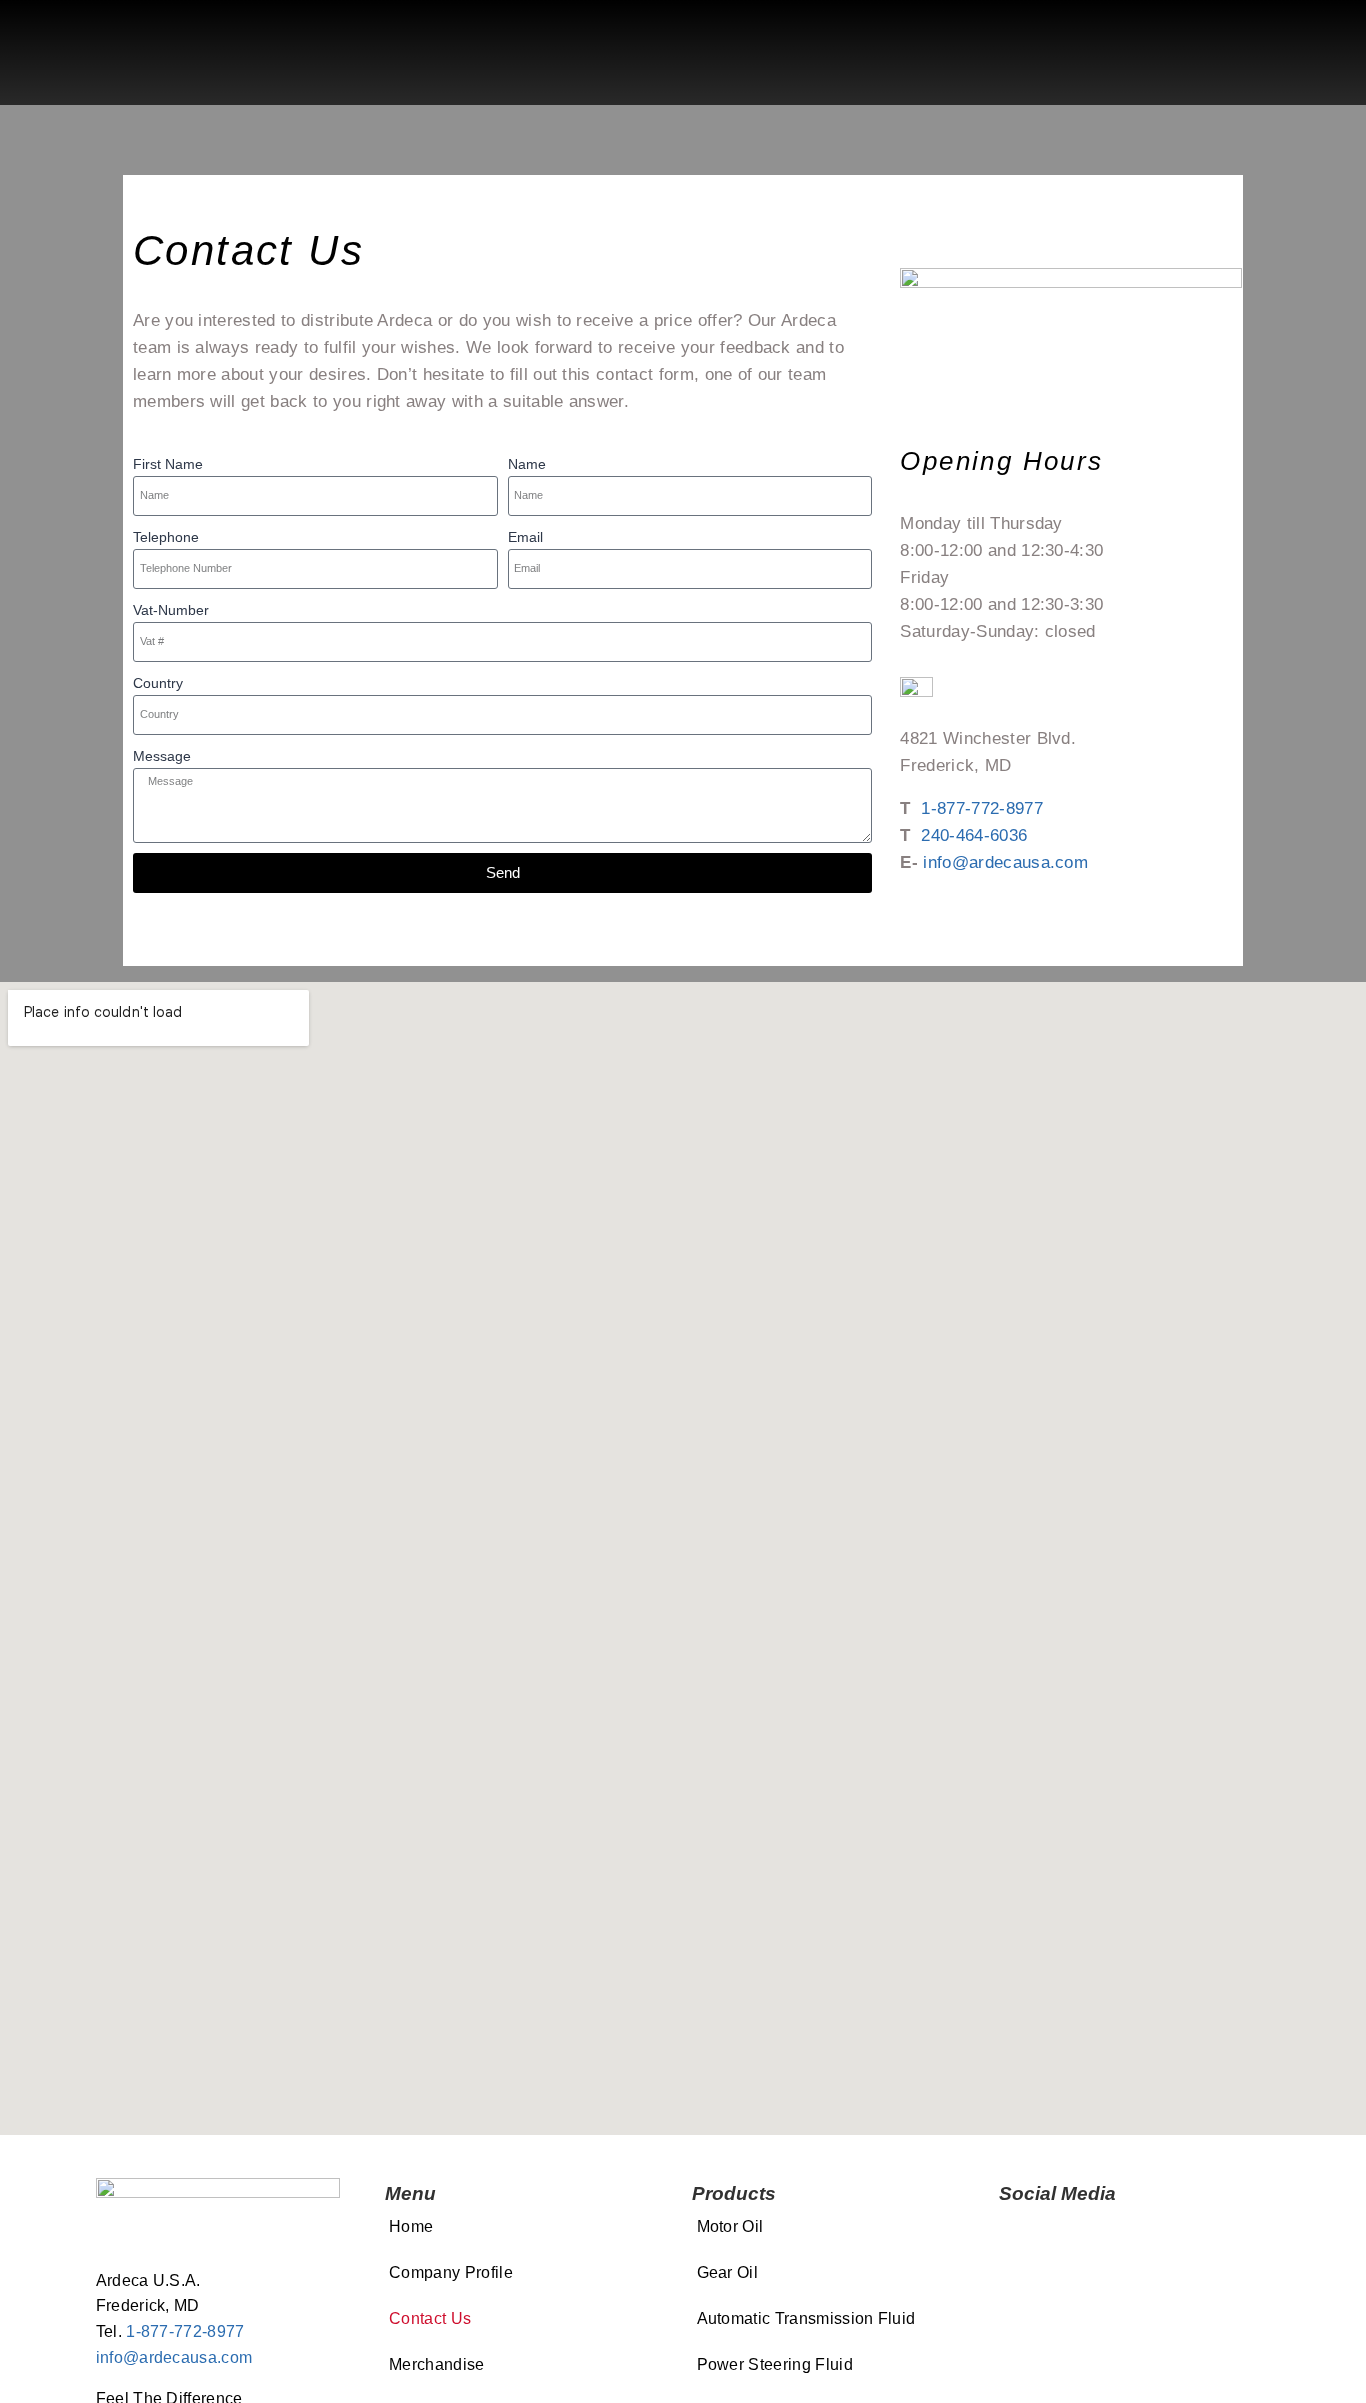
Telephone (166, 537)
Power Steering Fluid (775, 2364)
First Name (168, 464)
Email (525, 537)
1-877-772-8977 (981, 808)
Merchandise (437, 2364)
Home (411, 2226)
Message (162, 756)
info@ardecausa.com (1005, 862)
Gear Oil (728, 2272)
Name (527, 464)
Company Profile (451, 2272)
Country (158, 683)
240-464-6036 (974, 835)
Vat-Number (171, 610)
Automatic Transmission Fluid (806, 2318)
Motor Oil (730, 2226)
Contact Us (430, 2318)
